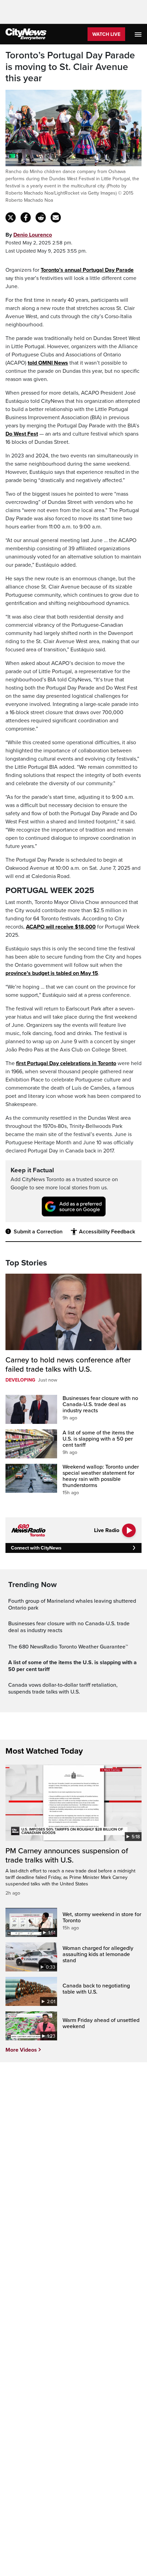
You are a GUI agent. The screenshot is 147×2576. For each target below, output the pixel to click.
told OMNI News (48, 363)
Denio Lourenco (33, 235)
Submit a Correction (38, 1232)
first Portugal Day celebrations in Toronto (66, 1063)
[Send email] (56, 217)
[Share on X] (11, 217)
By (29, 235)
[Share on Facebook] (26, 217)
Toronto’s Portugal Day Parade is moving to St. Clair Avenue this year (70, 67)
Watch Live (106, 34)
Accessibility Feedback (107, 1232)
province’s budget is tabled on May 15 (52, 973)
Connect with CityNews (36, 1548)
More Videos (21, 2050)
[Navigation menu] (139, 34)
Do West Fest (22, 434)
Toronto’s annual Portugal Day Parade (87, 270)
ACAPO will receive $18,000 (61, 927)
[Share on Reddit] (41, 217)
